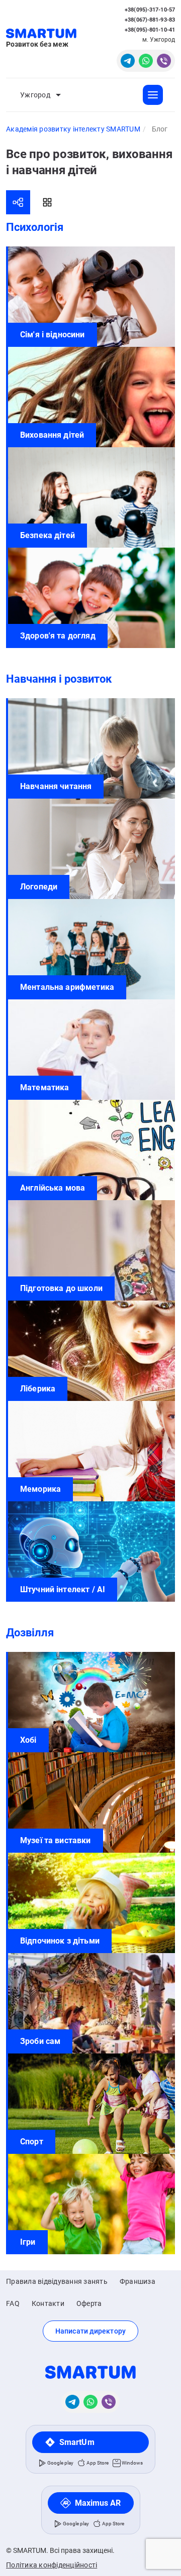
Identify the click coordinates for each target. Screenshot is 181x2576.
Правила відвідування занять (57, 2281)
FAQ (13, 2303)
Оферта (89, 2303)
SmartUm (77, 2442)
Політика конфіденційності (52, 2565)
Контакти (48, 2303)
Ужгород (35, 95)
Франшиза (138, 2281)
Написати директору (90, 2331)
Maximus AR (98, 2503)
